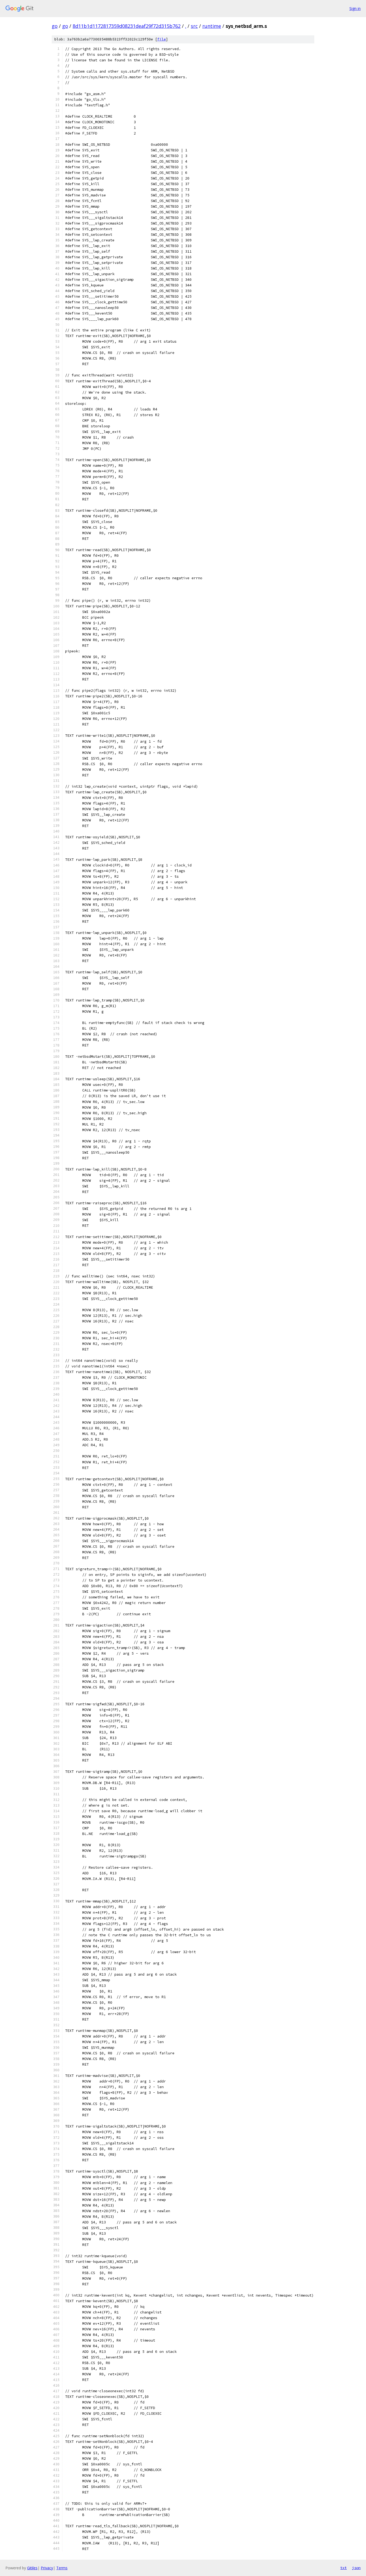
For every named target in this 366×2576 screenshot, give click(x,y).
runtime (212, 26)
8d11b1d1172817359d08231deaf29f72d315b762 (127, 26)
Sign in (355, 8)
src (194, 26)
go (55, 26)
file (162, 39)
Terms (62, 2568)
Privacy (47, 2568)
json (356, 2568)
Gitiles (32, 2568)
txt (343, 2568)
